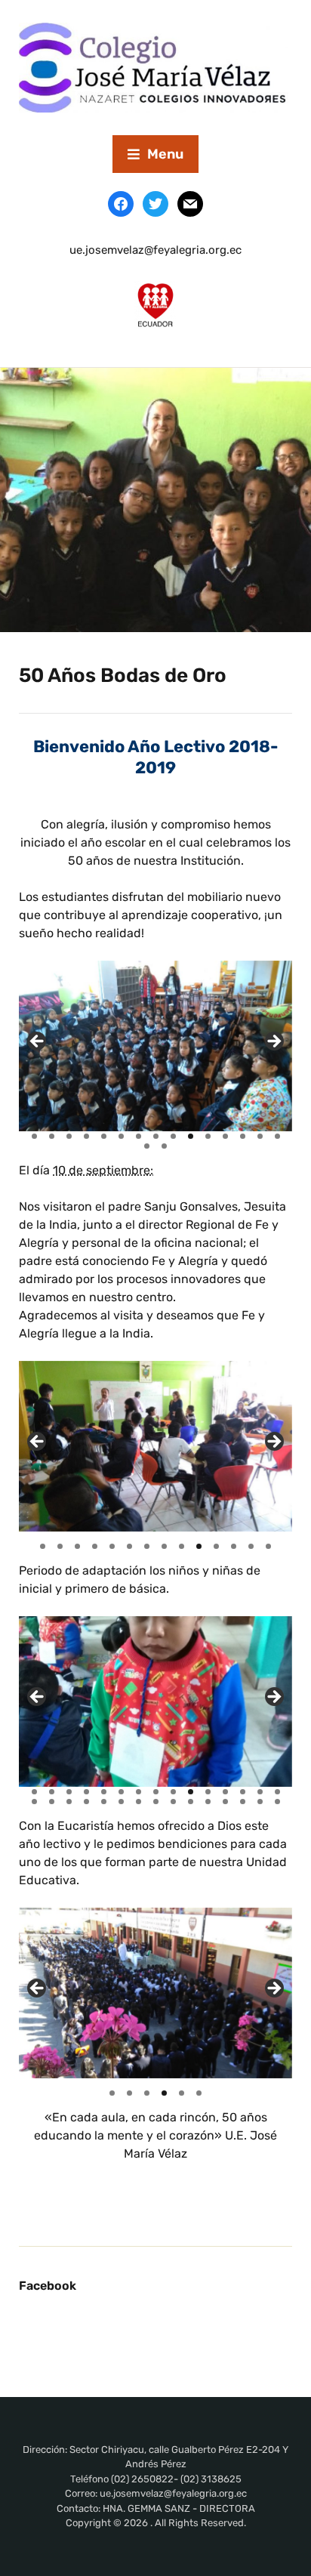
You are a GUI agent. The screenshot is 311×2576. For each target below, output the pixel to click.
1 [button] (112, 2093)
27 (225, 1802)
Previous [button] (38, 1989)
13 (243, 1136)
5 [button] (182, 2093)
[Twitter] (155, 203)
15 (277, 1136)
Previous (38, 1042)
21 (121, 1802)
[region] (155, 1046)
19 (86, 1802)
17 (164, 1146)
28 (243, 1802)
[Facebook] (121, 203)
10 (191, 1136)
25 (191, 1802)
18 (69, 1802)
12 (225, 1136)
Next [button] (273, 1989)
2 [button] (129, 2093)
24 (173, 1802)
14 (260, 1136)
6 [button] (199, 2093)
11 (208, 1136)
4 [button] (164, 2093)
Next (273, 1042)
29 (260, 1802)
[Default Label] (190, 203)
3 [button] (147, 2093)
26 (208, 1802)
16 (147, 1146)
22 (139, 1802)
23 (156, 1802)
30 (277, 1802)
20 (104, 1802)
